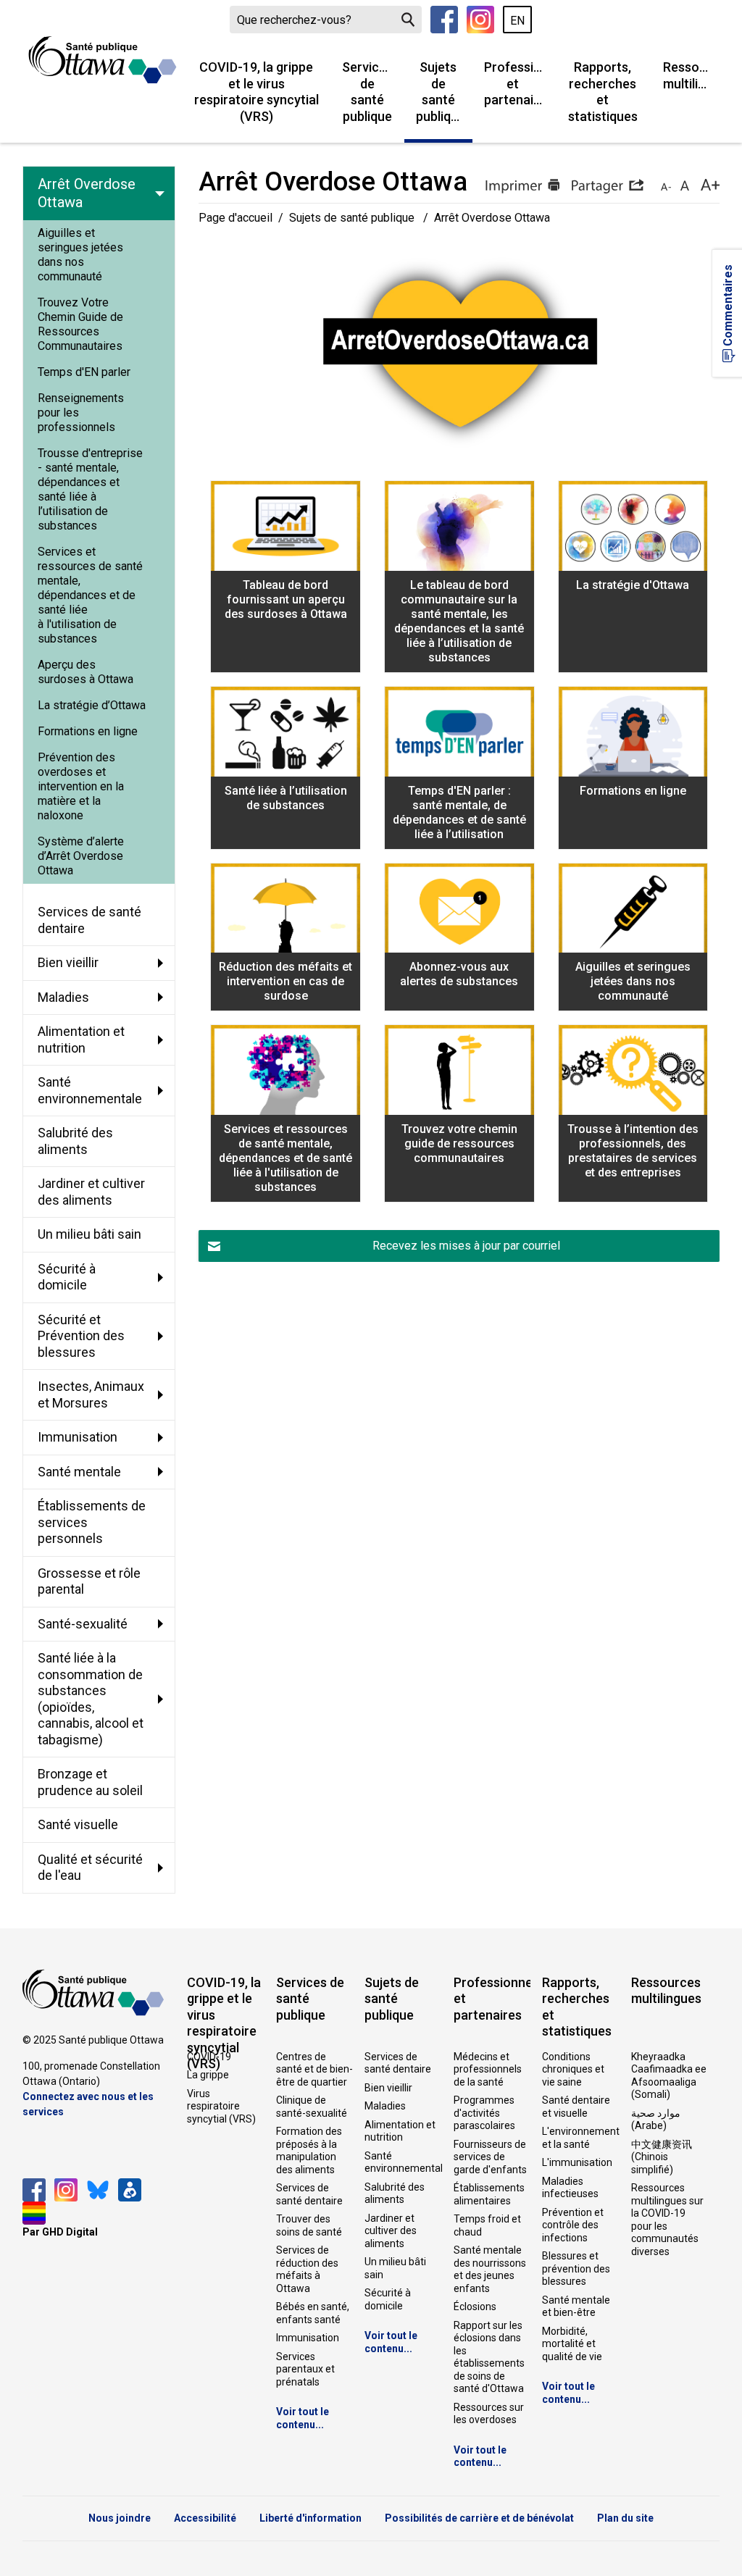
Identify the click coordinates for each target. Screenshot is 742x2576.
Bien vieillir (388, 2088)
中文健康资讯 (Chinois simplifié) (662, 2157)
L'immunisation (577, 2162)
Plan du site (625, 2518)
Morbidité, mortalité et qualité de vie (572, 2344)
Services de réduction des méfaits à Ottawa (307, 2269)
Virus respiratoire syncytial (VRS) (221, 2106)
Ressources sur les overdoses (489, 2414)
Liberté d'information (310, 2518)
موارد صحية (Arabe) (656, 2120)
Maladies (385, 2106)
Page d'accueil (235, 218)
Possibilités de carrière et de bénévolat (479, 2518)
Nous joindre (120, 2518)
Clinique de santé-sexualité (312, 2107)
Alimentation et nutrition (400, 2131)
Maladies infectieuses (570, 2188)
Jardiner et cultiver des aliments (391, 2231)
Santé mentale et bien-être (576, 2307)
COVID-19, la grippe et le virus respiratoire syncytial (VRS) (257, 92)
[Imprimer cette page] (522, 186)
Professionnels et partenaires (519, 83)
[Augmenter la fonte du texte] (684, 186)
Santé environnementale (403, 2162)
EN (517, 21)
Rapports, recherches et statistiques (603, 92)
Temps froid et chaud (487, 2225)
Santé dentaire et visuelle (576, 2107)
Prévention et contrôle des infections (573, 2225)
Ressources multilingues (691, 75)
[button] (607, 186)
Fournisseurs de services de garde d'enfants (490, 2157)
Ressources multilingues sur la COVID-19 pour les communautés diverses (667, 2220)
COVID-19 (209, 2057)
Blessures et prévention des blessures (576, 2268)
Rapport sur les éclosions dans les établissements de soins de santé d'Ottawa (489, 2357)
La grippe (208, 2075)
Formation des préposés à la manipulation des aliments (309, 2150)
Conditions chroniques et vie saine (573, 2069)
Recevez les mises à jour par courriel (466, 1246)
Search (408, 20)
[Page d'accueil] (103, 60)
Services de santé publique (367, 92)
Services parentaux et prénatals (305, 2369)
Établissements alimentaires (489, 2194)
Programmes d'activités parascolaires (484, 2113)
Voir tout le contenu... (303, 2418)
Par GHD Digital (60, 2232)
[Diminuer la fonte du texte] (666, 186)
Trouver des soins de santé (309, 2225)
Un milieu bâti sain (395, 2268)
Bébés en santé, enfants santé (313, 2313)
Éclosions (475, 2307)
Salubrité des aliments (395, 2194)
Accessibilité (205, 2518)
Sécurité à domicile (388, 2299)
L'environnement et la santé (580, 2138)
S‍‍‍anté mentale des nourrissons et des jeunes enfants (490, 2269)
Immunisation (308, 2338)
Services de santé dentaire (309, 2194)
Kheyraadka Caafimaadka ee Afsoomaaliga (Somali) (669, 2076)
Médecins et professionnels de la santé (488, 2069)
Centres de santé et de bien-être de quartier (314, 2069)
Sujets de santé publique (441, 92)
